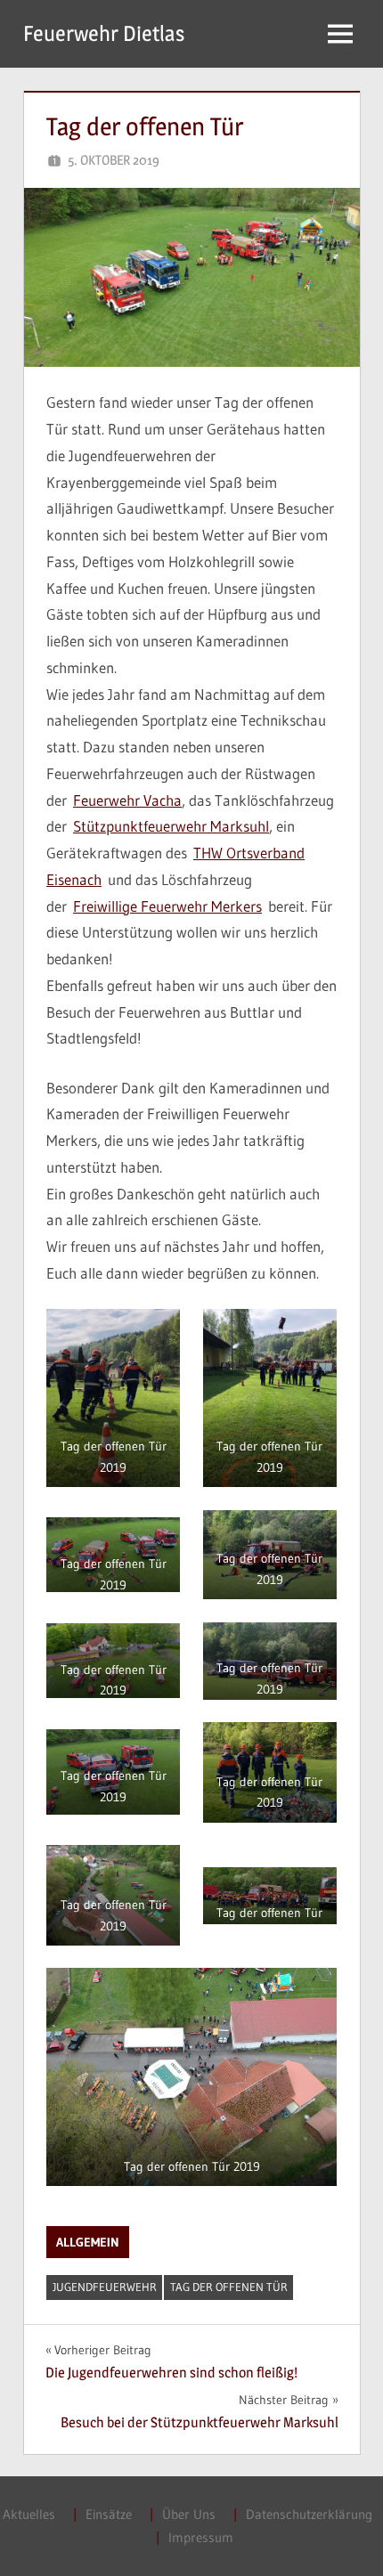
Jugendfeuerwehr (105, 2287)
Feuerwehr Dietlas (104, 33)
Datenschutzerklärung (309, 2514)
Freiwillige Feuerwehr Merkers (167, 906)
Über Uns (189, 2514)
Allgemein (88, 2242)
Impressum (201, 2537)
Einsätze (109, 2514)
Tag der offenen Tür (229, 2287)
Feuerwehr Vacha (127, 800)
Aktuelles (29, 2514)
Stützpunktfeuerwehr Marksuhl (171, 826)
